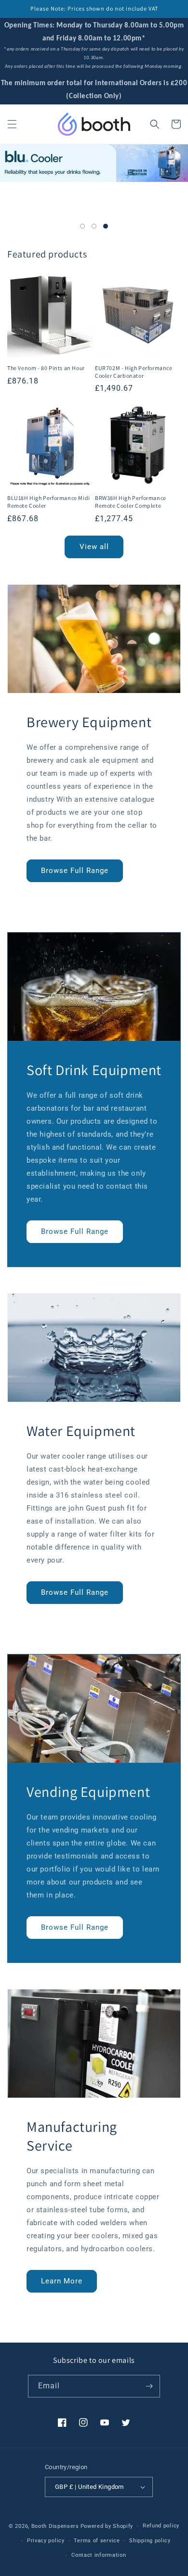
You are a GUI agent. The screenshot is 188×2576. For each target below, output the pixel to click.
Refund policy (161, 2526)
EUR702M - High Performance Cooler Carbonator (134, 372)
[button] (12, 124)
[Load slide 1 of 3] (82, 226)
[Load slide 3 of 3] (106, 226)
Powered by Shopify (107, 2526)
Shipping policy (150, 2541)
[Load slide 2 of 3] (94, 226)
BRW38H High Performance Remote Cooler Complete (131, 502)
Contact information (99, 2555)
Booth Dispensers (55, 2526)
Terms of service (97, 2541)
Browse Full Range (75, 871)
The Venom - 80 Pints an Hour (46, 368)
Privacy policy (46, 2541)
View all (94, 547)
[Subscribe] (149, 2386)
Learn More (62, 2281)
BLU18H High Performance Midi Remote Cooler (49, 502)
